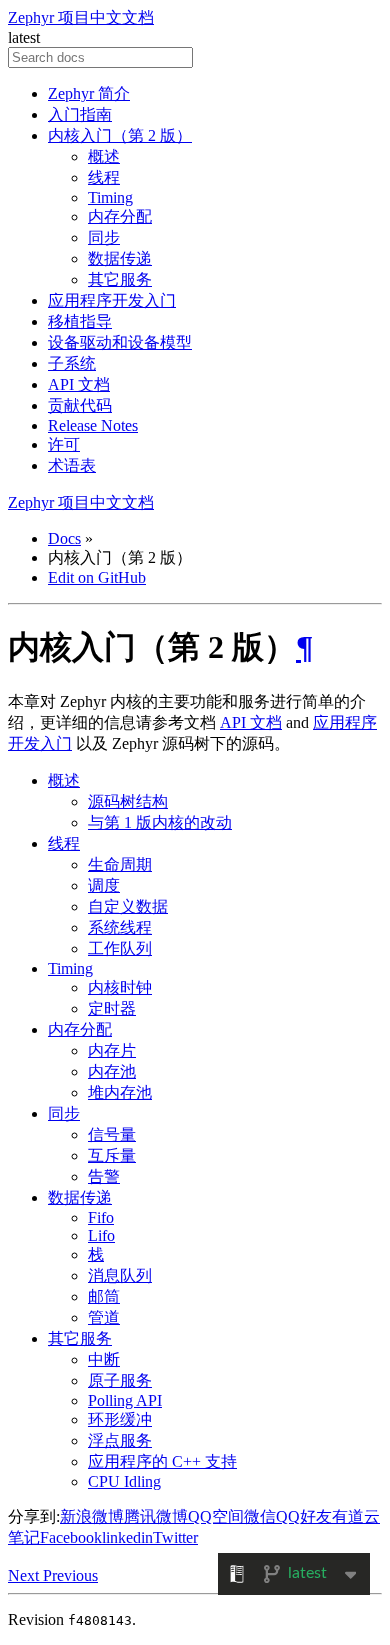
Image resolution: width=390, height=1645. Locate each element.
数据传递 (120, 258)
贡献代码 (80, 405)
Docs (64, 538)
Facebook (71, 1537)
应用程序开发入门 (112, 300)
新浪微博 (92, 1516)
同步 (104, 237)
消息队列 (120, 1275)
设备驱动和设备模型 (120, 342)
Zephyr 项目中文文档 (81, 17)
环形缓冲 (120, 1419)
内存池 (112, 1071)
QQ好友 (304, 1516)
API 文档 (79, 384)
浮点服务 (120, 1440)
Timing (110, 197)
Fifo (101, 1217)
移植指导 (80, 321)
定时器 (112, 1008)
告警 (104, 1176)
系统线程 (120, 927)
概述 (104, 156)
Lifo (101, 1235)
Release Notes (93, 425)
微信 (260, 1516)
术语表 (72, 465)
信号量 (112, 1134)
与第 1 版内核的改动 (160, 822)
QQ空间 (216, 1516)
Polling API (125, 1400)
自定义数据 (128, 906)
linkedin (127, 1537)
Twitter (175, 1537)
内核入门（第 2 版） (120, 135)
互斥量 (112, 1155)
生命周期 (120, 864)
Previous (70, 1575)
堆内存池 (120, 1092)
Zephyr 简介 (89, 93)
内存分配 (120, 216)
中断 (104, 1359)
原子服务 (120, 1380)
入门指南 (80, 114)
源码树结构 (128, 801)
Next (25, 1575)
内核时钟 (120, 987)
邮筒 (104, 1296)
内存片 (112, 1050)
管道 (104, 1317)
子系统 (72, 363)
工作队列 (120, 948)
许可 (64, 444)
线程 (104, 177)
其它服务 (120, 279)
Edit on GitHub (97, 577)
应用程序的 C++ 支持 (162, 1461)
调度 (104, 885)
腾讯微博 (156, 1516)
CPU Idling (124, 1481)
